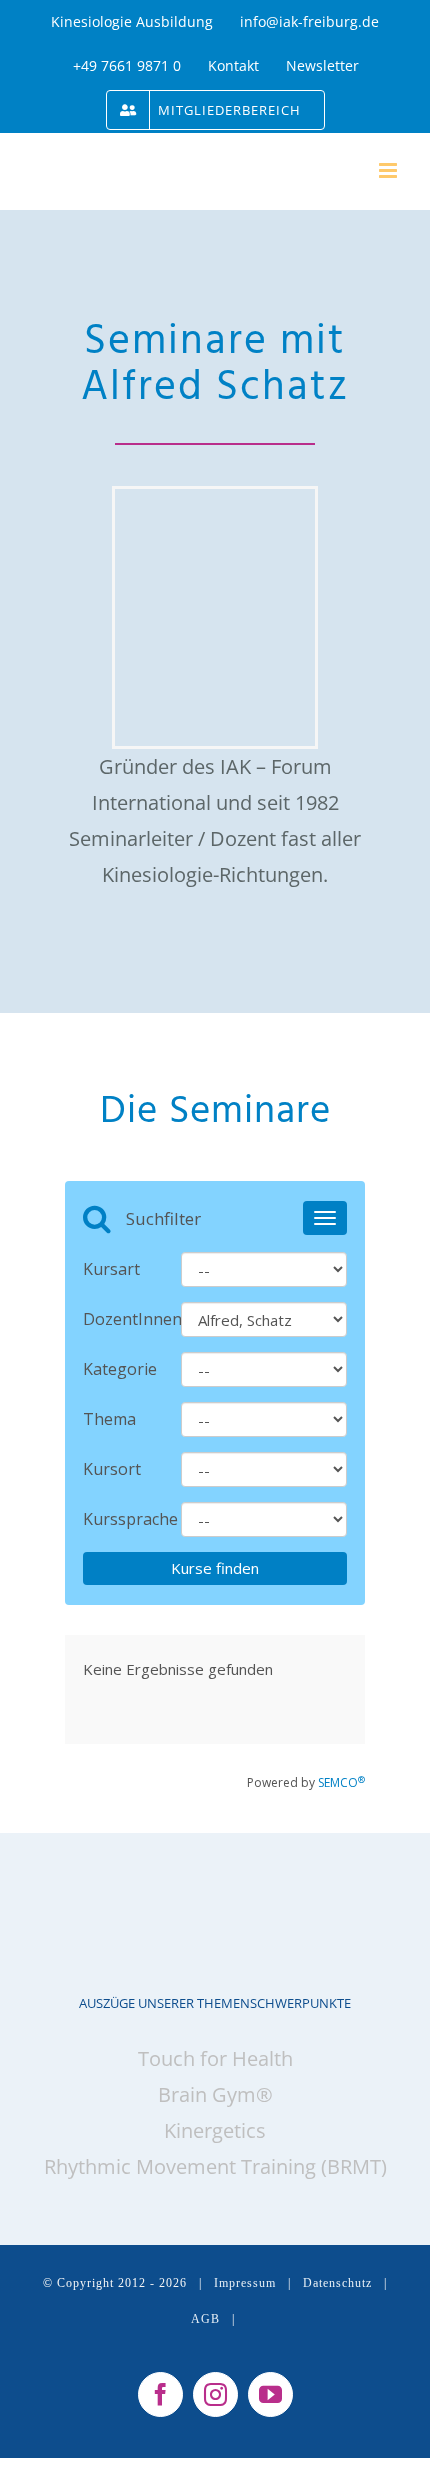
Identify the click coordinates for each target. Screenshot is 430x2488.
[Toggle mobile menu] (389, 170)
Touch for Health (215, 2058)
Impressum (245, 2283)
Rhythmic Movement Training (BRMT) (215, 2166)
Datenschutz (337, 2283)
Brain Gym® (215, 2094)
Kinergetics (215, 2130)
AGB (205, 2319)
